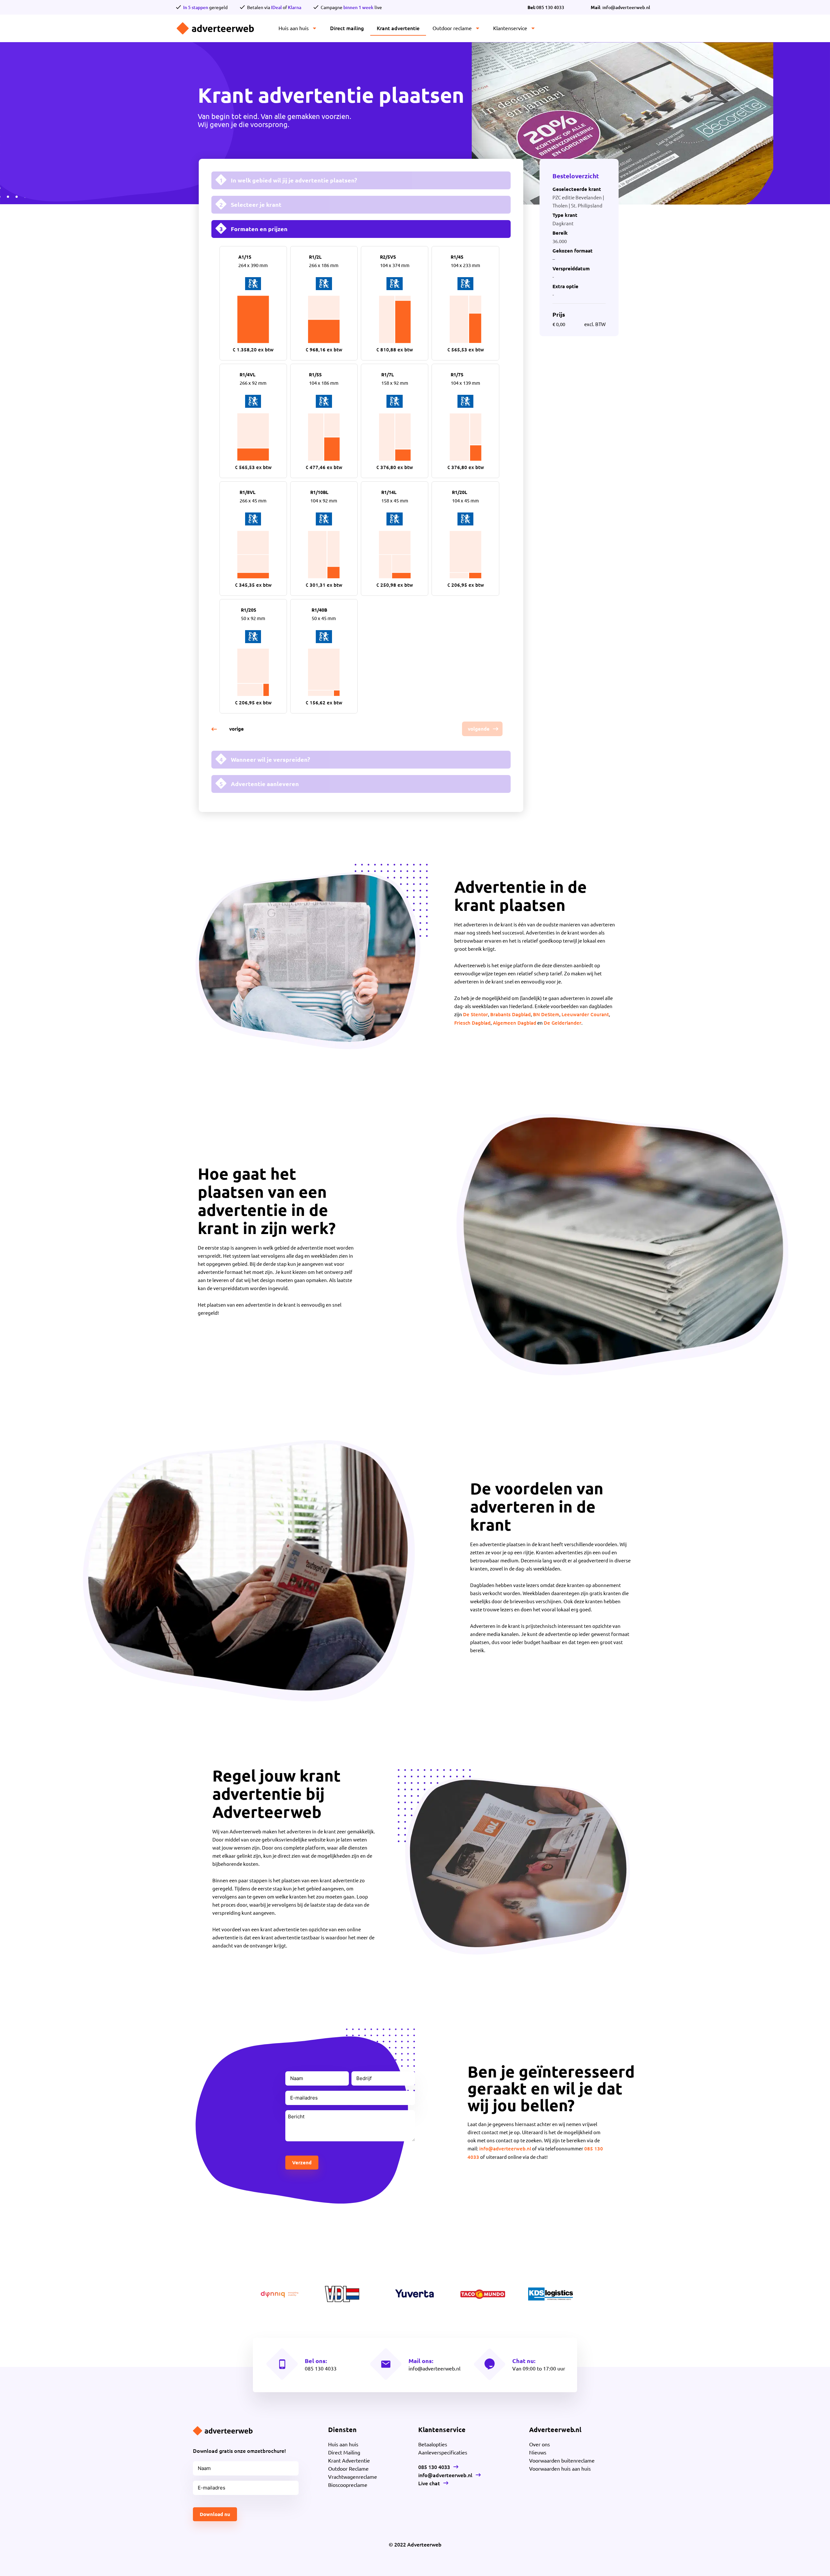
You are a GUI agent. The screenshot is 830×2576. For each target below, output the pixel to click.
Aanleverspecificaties (443, 2452)
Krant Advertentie (349, 2460)
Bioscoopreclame (348, 2485)
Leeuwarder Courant (585, 1014)
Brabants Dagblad (510, 1014)
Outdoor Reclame (348, 2468)
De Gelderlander (563, 1023)
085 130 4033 (546, 7)
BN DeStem (546, 1014)
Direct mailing (347, 28)
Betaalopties (433, 2444)
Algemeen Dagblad (515, 1023)
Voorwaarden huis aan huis (560, 2468)
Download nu (215, 2514)
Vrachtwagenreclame (353, 2476)
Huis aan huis (294, 28)
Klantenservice (510, 28)
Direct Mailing (344, 2452)
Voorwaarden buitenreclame (562, 2460)
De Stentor (475, 1014)
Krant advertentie (398, 28)
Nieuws (538, 2452)
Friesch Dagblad (472, 1023)
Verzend (302, 2162)
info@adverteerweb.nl (505, 2148)
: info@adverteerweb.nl (620, 7)
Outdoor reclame (452, 28)
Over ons (539, 2444)
